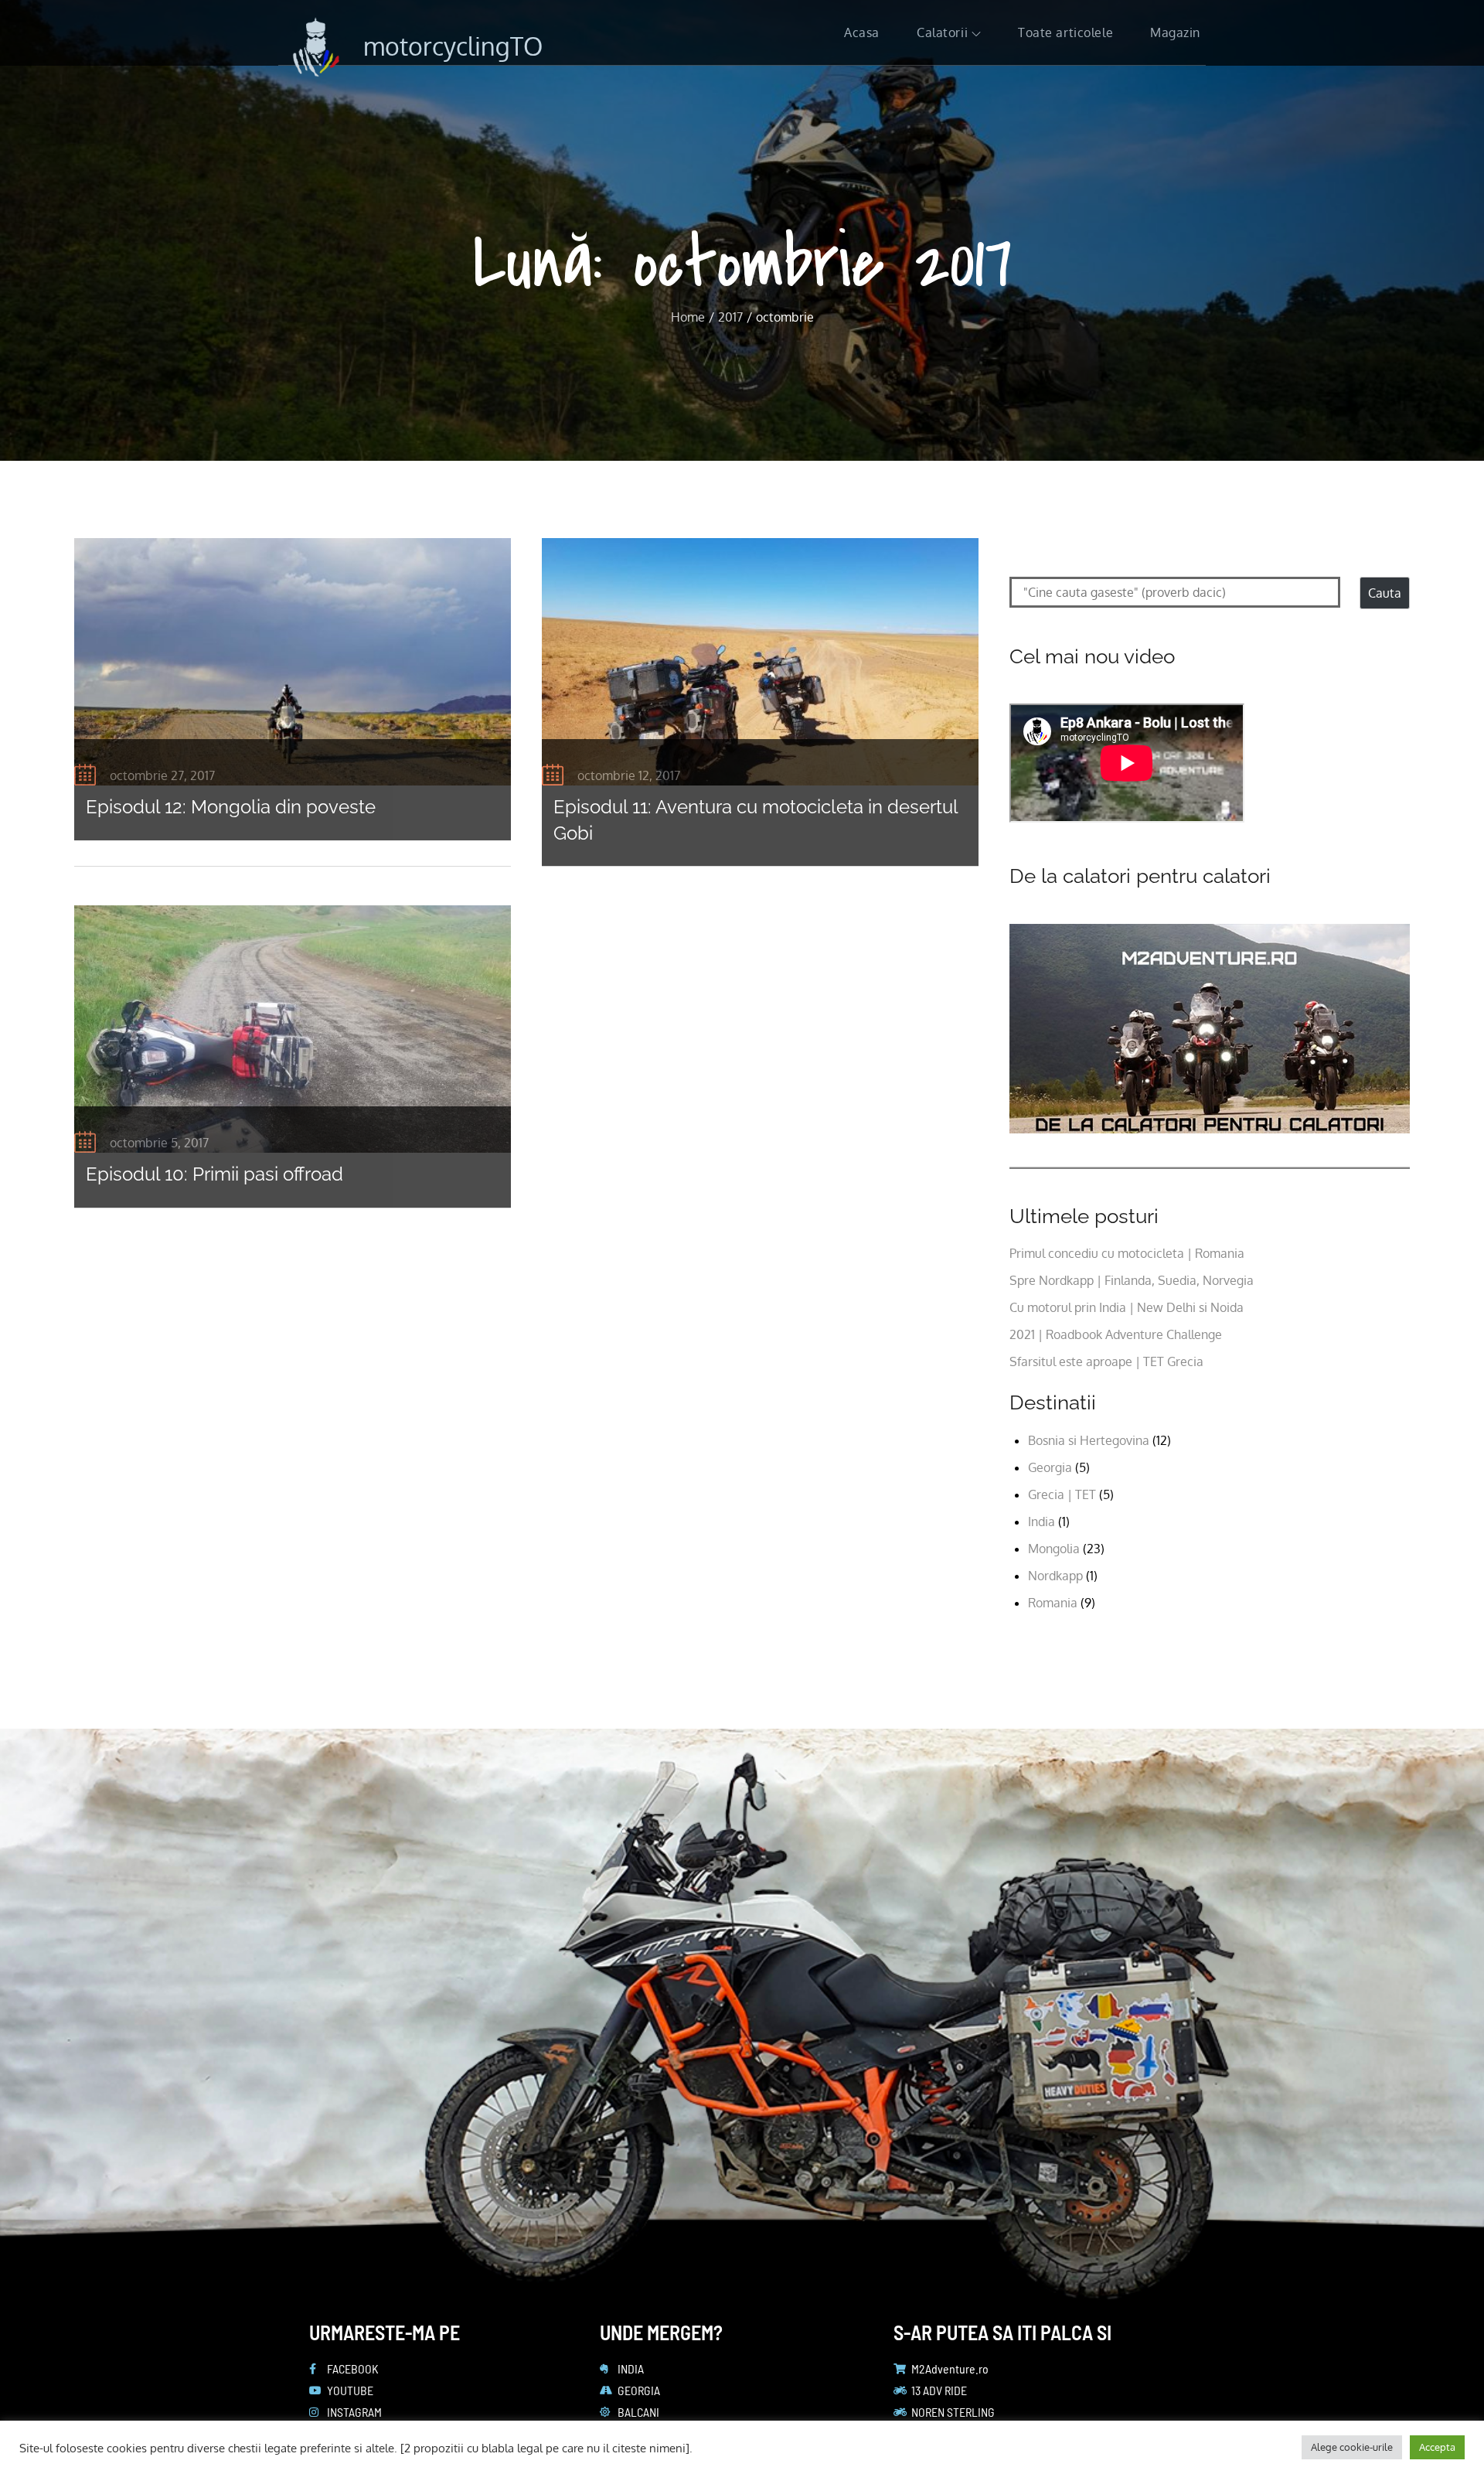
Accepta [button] (1437, 2447)
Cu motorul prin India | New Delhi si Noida (1127, 1307)
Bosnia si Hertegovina (1089, 1440)
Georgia (1050, 1467)
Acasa (862, 32)
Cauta (1385, 593)
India (1042, 1522)
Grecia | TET (1062, 1494)
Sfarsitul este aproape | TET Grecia (1106, 1361)
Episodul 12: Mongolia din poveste (231, 807)
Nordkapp (1055, 1576)
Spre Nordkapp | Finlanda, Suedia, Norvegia (1132, 1280)
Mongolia (1054, 1549)
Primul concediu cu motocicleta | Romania (1127, 1253)
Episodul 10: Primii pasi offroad (214, 1174)
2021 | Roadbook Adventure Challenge (1116, 1334)
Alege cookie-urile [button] (1352, 2447)
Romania (1053, 1603)
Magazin (1175, 32)
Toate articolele (1065, 32)
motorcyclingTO (453, 46)
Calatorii (942, 32)
